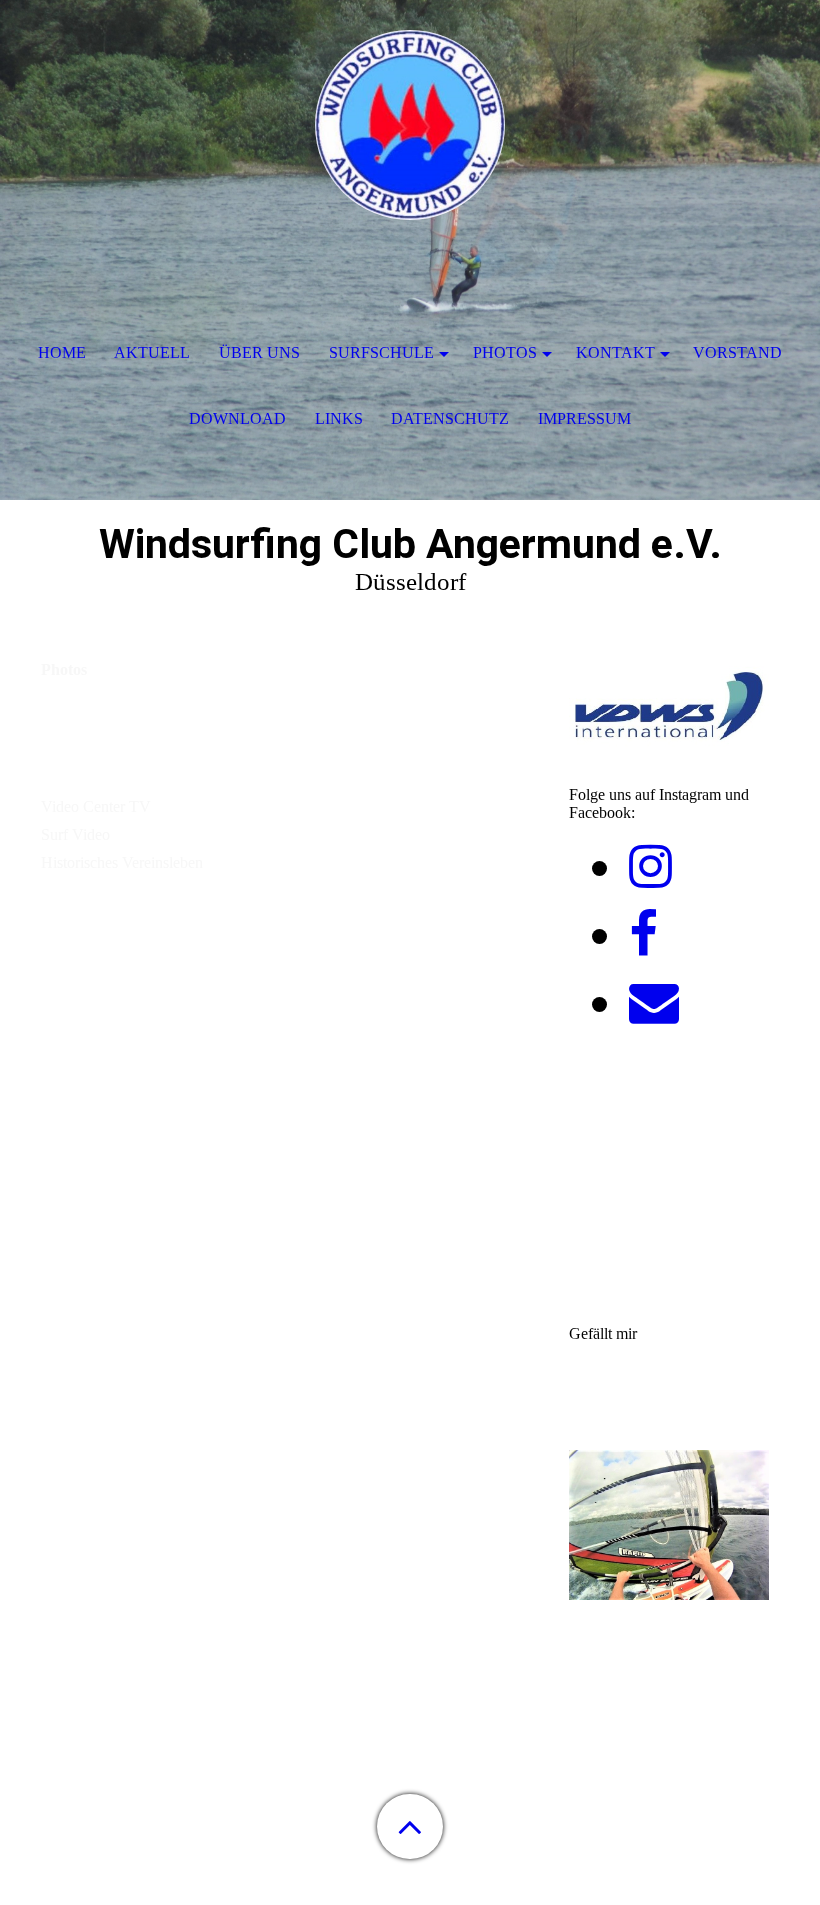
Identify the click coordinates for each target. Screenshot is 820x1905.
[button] (410, 1826)
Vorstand (737, 352)
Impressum (584, 418)
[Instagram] (650, 867)
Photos (505, 352)
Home (62, 352)
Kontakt (615, 352)
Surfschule (381, 352)
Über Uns (259, 352)
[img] (410, 125)
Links (339, 418)
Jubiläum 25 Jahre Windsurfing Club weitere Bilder (228, 746)
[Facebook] (643, 935)
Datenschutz (450, 418)
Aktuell (152, 352)
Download (237, 418)
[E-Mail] (654, 1003)
